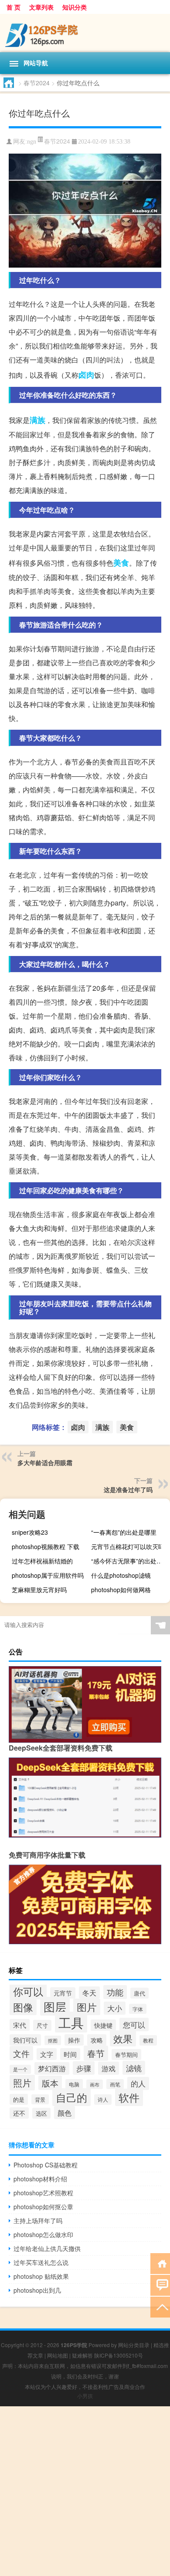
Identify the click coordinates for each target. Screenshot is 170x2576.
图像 (23, 2007)
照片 (22, 2083)
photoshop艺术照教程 (43, 2193)
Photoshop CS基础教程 (46, 2165)
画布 (95, 2084)
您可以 (134, 2024)
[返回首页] (160, 2263)
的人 (138, 2083)
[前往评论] (160, 2285)
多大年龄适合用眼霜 (45, 1462)
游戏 (109, 2068)
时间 (70, 2054)
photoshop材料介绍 (40, 2179)
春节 (96, 2053)
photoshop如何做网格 (121, 1590)
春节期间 (126, 2054)
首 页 (14, 7)
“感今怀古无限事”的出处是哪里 (129, 1561)
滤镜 (134, 2068)
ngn (32, 142)
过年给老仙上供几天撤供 (47, 2248)
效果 (123, 2038)
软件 (129, 2097)
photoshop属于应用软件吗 (48, 1575)
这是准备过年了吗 (128, 1489)
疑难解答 (82, 2355)
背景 (40, 2099)
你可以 (28, 1991)
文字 (47, 2054)
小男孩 (85, 2396)
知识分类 (75, 7)
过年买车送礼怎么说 (41, 2262)
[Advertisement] (85, 2491)
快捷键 (103, 2025)
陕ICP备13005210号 (119, 2355)
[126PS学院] (85, 33)
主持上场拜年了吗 (38, 2220)
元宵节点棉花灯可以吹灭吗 (128, 1546)
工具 (71, 2022)
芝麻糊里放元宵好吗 (39, 1590)
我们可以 (25, 2040)
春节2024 (37, 83)
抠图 (53, 2040)
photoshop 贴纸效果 (41, 2276)
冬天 (89, 1992)
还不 (19, 2113)
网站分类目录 (134, 2345)
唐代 (139, 1993)
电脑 (74, 2084)
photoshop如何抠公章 (43, 2207)
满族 (37, 420)
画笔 (115, 2084)
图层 (55, 2006)
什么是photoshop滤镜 (121, 1575)
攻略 (97, 2040)
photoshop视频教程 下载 (46, 1546)
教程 (148, 2040)
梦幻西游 (52, 2068)
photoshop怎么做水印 (43, 2234)
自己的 (71, 2097)
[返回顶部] (160, 2306)
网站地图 (58, 2355)
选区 (41, 2113)
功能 (115, 1992)
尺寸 (42, 2025)
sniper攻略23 (30, 1532)
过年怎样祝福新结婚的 (42, 1561)
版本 (50, 2083)
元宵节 (63, 1993)
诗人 (103, 2100)
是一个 (20, 2069)
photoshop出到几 (37, 2290)
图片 (87, 2007)
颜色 (65, 2113)
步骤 (84, 2068)
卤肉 (86, 375)
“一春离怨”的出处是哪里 (124, 1532)
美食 (121, 563)
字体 (138, 2009)
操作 (74, 2040)
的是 (19, 2099)
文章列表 (41, 7)
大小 (115, 2008)
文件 (21, 2053)
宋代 (20, 2025)
